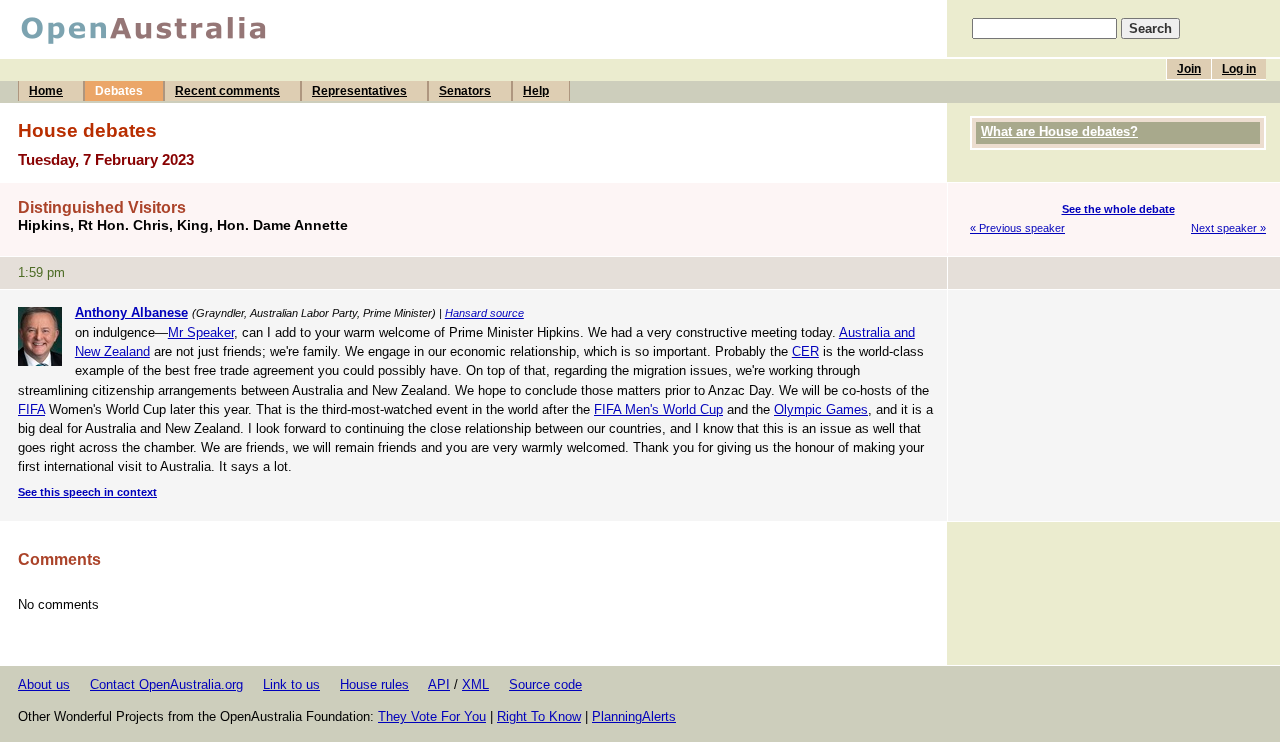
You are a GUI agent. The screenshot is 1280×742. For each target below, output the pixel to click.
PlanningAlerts (634, 716)
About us (44, 684)
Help (536, 91)
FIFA (31, 409)
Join (1189, 69)
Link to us (291, 684)
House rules (374, 684)
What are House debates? (1059, 131)
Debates (119, 91)
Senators (465, 91)
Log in (1239, 69)
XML (475, 684)
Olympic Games (821, 409)
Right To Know (539, 716)
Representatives (359, 91)
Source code (545, 684)
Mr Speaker (201, 332)
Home (46, 91)
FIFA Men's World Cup (658, 409)
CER (805, 351)
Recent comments (227, 91)
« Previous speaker (1017, 228)
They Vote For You (432, 716)
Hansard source (484, 313)
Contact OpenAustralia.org (166, 684)
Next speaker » (1228, 228)
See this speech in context (87, 492)
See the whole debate (1118, 209)
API (439, 684)
